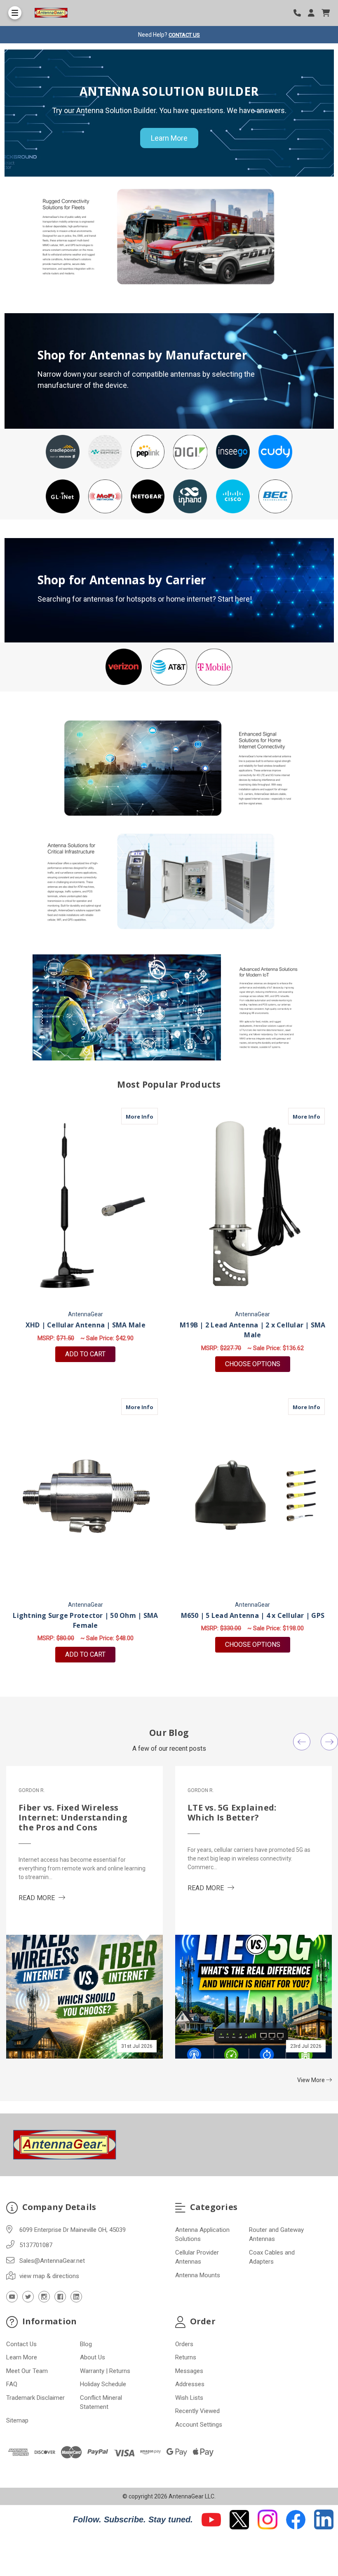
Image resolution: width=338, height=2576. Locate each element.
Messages (189, 2371)
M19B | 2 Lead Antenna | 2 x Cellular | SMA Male (253, 1330)
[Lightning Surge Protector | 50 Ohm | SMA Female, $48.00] (86, 1497)
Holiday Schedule (103, 2384)
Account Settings (199, 2425)
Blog (86, 2344)
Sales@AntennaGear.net (52, 2261)
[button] (63, 452)
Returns (186, 2357)
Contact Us (21, 2344)
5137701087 (36, 2245)
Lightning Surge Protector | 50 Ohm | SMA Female (85, 1620)
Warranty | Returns (105, 2371)
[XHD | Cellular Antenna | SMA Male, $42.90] (86, 1206)
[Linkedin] (76, 2297)
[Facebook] (60, 2297)
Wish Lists (189, 2398)
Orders (184, 2344)
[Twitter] (28, 2297)
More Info (142, 1116)
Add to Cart (85, 1354)
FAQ (12, 2384)
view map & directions (49, 2276)
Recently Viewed (197, 2411)
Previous (302, 1742)
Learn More (169, 138)
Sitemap (17, 2420)
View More (312, 2080)
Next (329, 1742)
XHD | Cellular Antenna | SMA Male (86, 1325)
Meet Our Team (27, 2371)
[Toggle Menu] (15, 13)
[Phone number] (300, 13)
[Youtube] (12, 2297)
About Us (93, 2357)
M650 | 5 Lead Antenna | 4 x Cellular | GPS (253, 1615)
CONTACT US (184, 35)
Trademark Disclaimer (35, 2398)
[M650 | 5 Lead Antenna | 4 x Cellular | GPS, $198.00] (253, 1497)
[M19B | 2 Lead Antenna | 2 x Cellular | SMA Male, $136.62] (253, 1206)
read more (42, 1898)
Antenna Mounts (198, 2275)
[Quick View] (149, 1116)
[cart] (326, 13)
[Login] (314, 13)
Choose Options (258, 1364)
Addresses (190, 2384)
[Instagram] (44, 2297)
